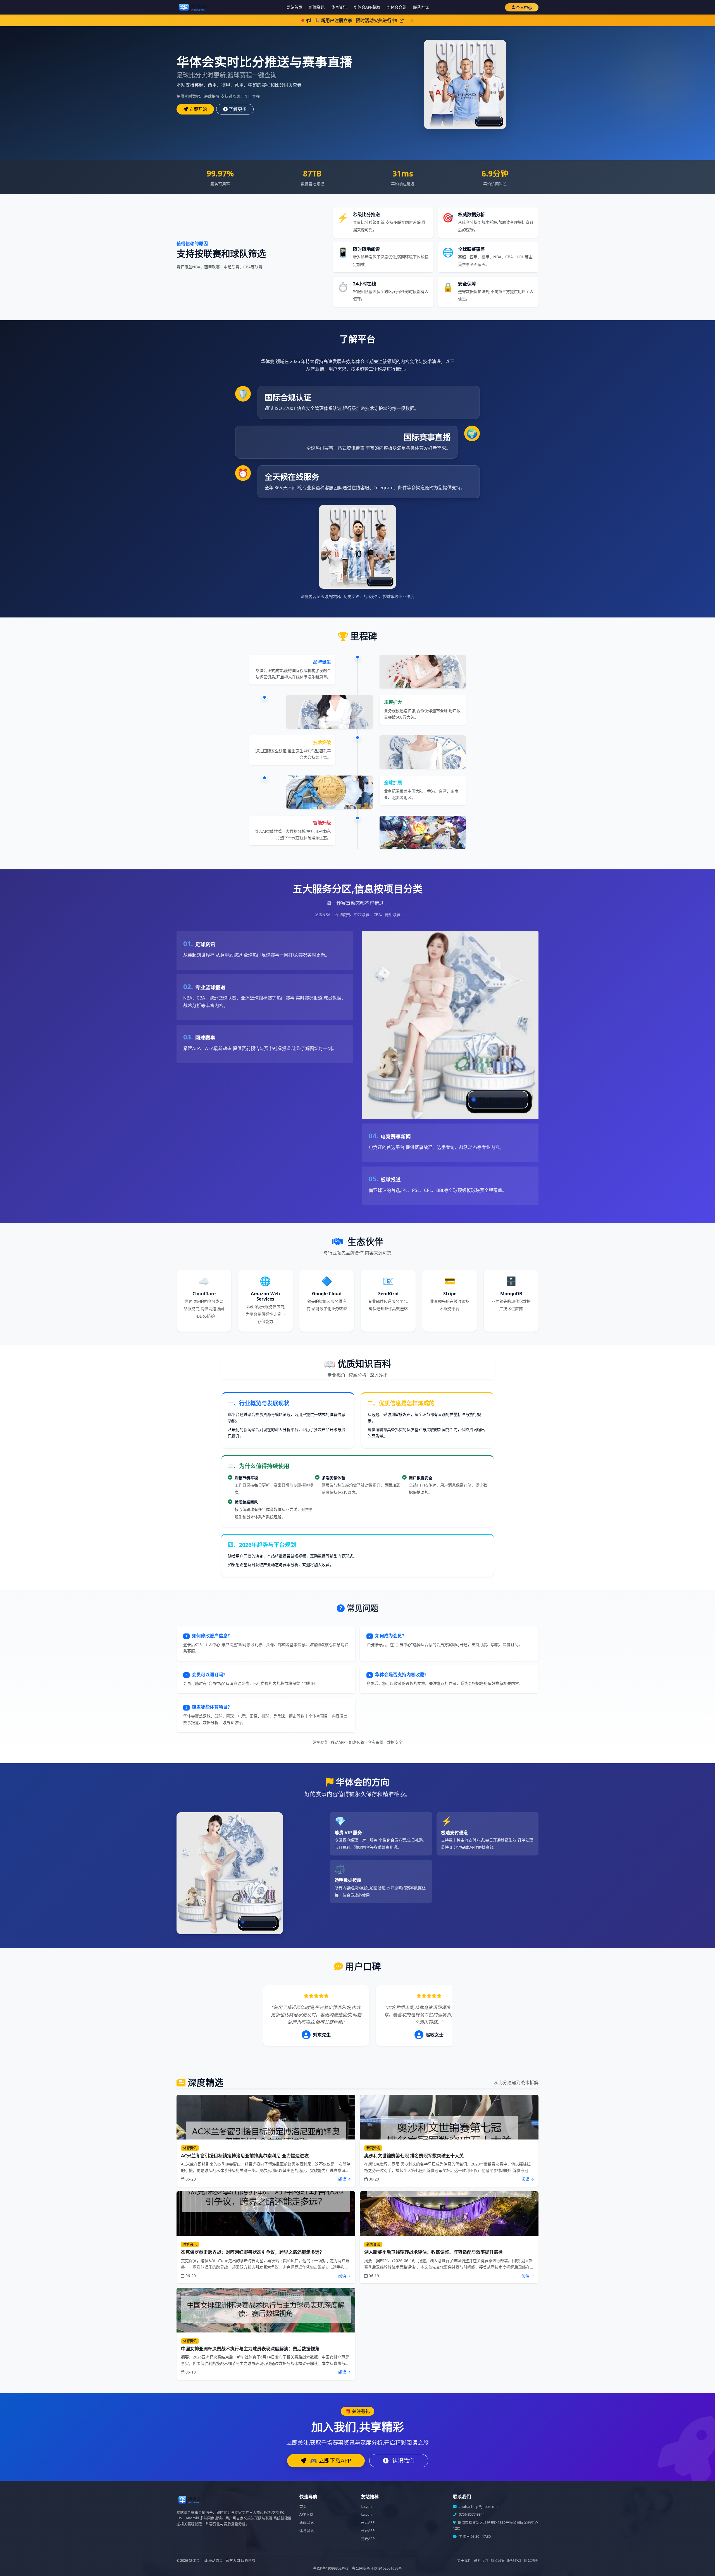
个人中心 (524, 7)
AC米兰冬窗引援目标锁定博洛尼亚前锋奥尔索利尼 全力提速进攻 (245, 2156)
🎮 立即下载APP (330, 2461)
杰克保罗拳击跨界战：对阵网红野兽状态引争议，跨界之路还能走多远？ (252, 2252)
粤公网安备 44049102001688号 (377, 2568)
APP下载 (306, 2514)
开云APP (368, 2523)
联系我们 (481, 2561)
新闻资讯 (317, 7)
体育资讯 (339, 7)
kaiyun (366, 2507)
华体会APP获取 (367, 7)
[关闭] (412, 21)
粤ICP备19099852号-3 (331, 2568)
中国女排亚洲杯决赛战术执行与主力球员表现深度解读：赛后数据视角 (250, 2349)
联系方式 (421, 7)
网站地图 (531, 2561)
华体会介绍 (397, 7)
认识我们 (403, 2461)
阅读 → (345, 2179)
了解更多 (238, 109)
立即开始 (198, 109)
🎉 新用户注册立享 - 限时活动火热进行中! (356, 20)
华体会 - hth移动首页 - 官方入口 (214, 2561)
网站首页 (294, 7)
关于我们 (464, 2561)
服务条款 (514, 2561)
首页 (303, 2507)
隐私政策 (498, 2561)
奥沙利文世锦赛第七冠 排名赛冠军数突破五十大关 (414, 2156)
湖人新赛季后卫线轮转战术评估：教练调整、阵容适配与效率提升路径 (433, 2252)
